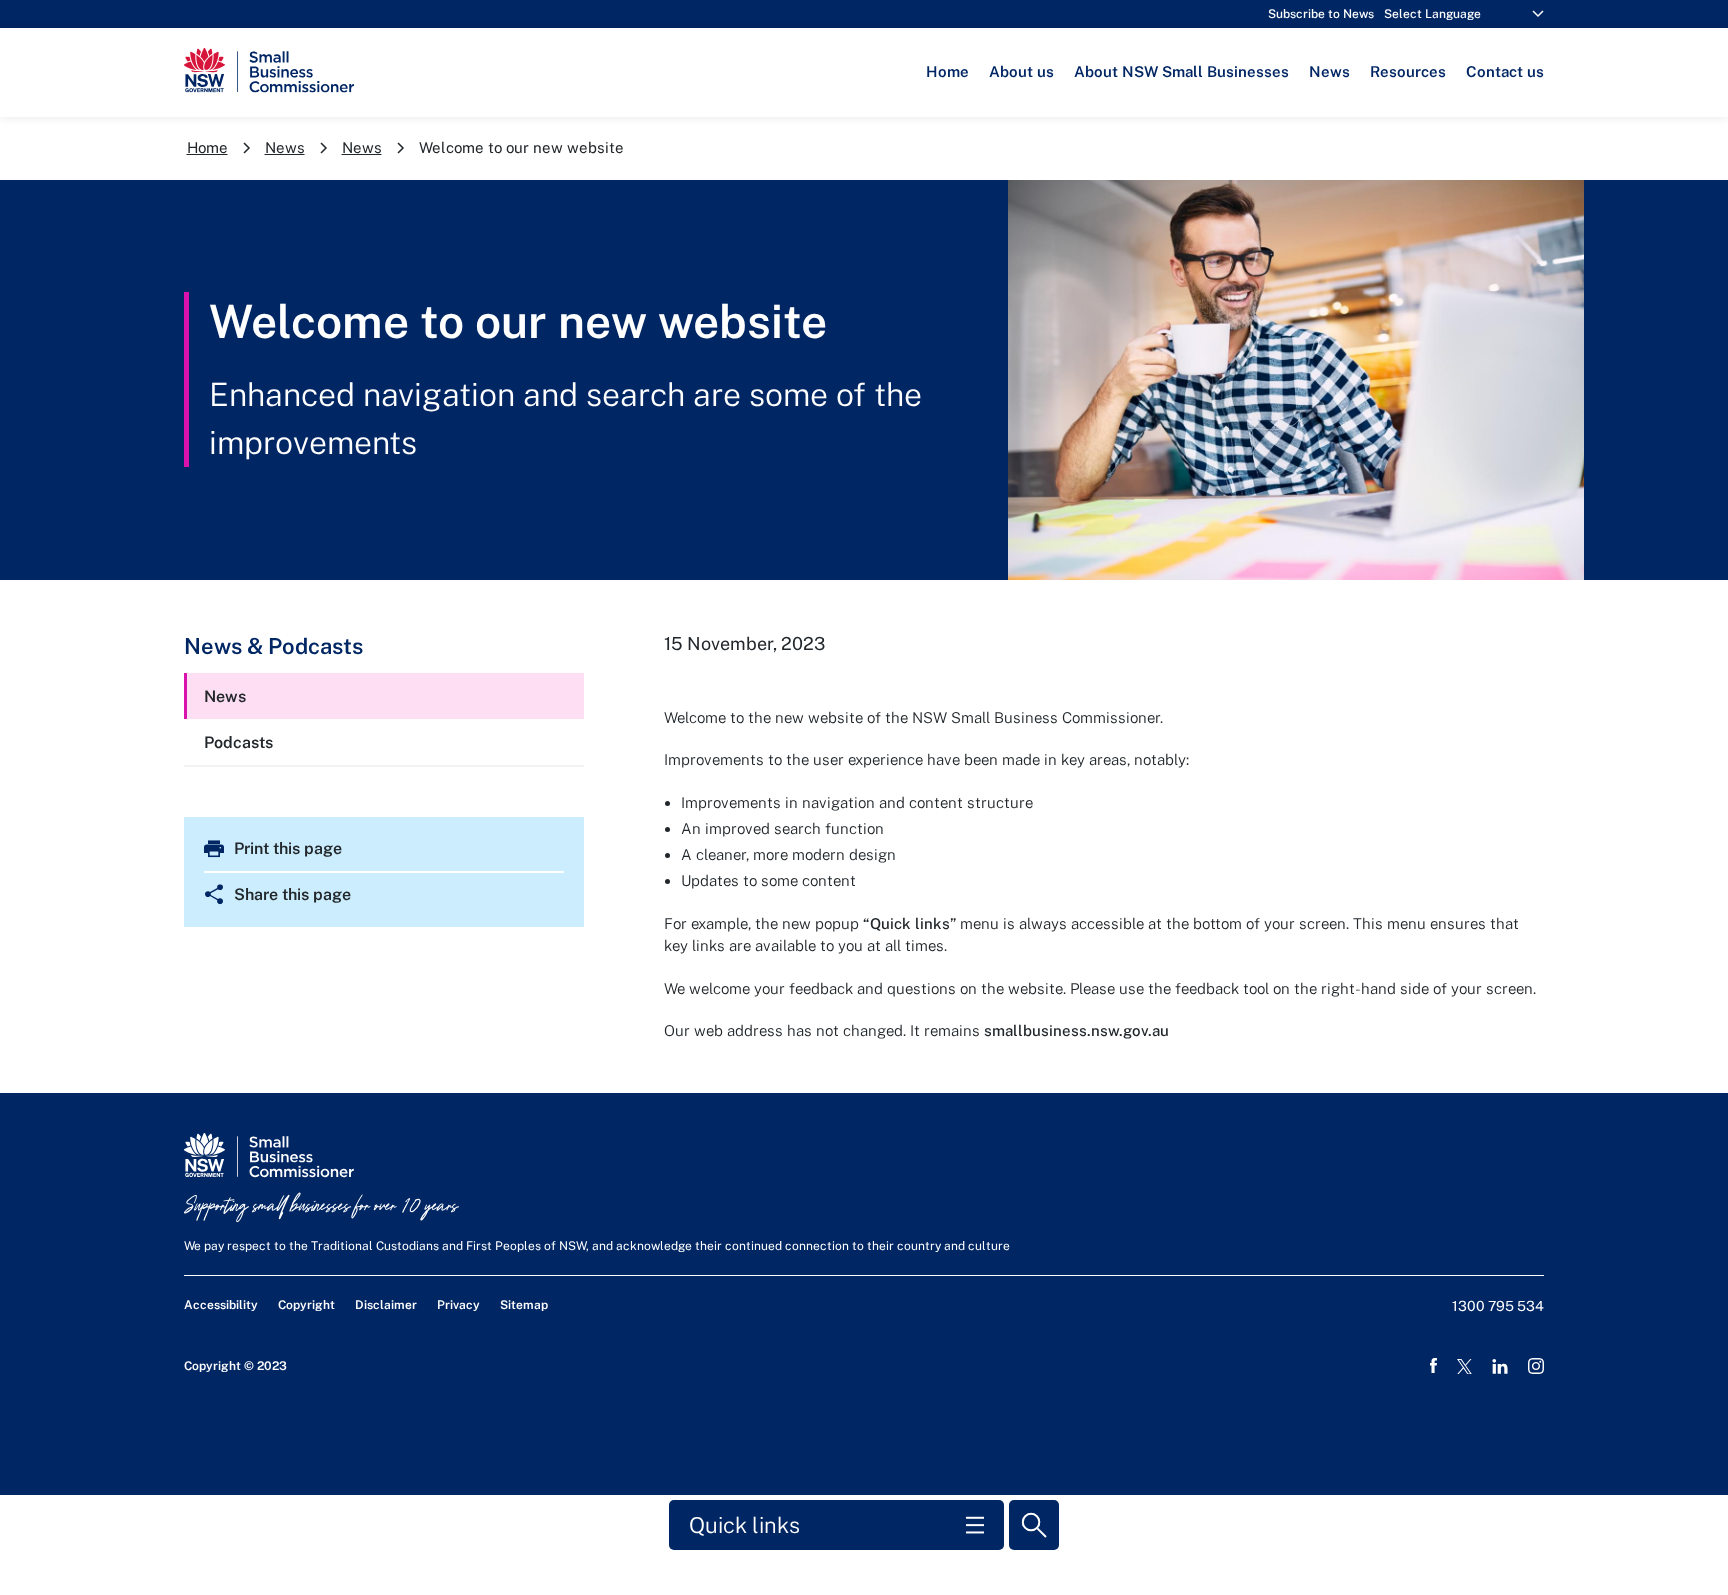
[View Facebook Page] (1433, 1366)
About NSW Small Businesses (1181, 71)
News (1329, 71)
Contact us (1505, 71)
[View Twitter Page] (1464, 1366)
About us (1021, 71)
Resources (1408, 71)
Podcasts (238, 742)
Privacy (458, 1305)
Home (947, 71)
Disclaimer (386, 1305)
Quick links (744, 1525)
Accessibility (221, 1305)
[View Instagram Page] (1536, 1366)
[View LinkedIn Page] (1500, 1366)
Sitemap (524, 1305)
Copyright (306, 1305)
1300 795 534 (1498, 1306)
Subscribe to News (1321, 14)
